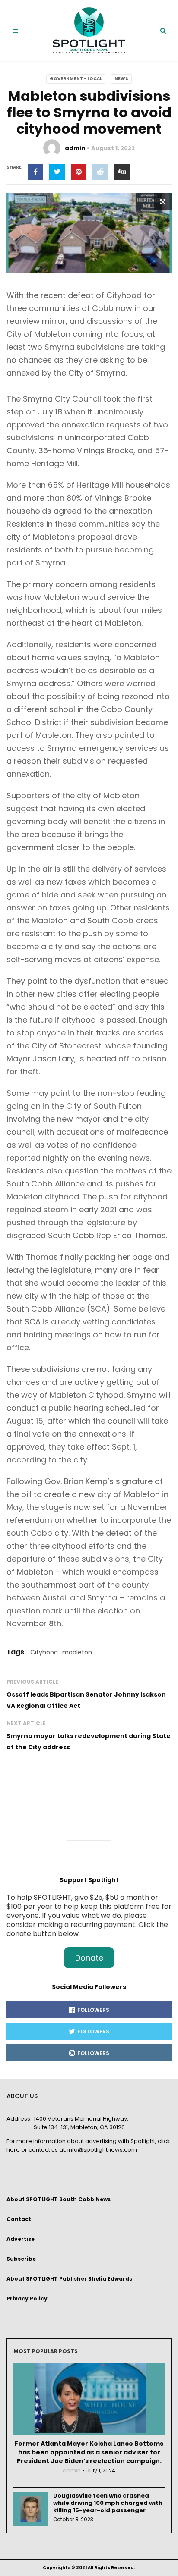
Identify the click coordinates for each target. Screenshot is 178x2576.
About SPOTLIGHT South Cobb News (59, 2199)
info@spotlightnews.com (102, 2150)
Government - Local (76, 79)
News (121, 79)
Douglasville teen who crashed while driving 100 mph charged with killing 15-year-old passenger (108, 2503)
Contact (19, 2219)
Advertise (21, 2239)
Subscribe (21, 2259)
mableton (77, 1652)
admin (75, 148)
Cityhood (44, 1652)
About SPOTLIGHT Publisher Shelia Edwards (69, 2279)
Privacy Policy (27, 2298)
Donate (89, 1958)
